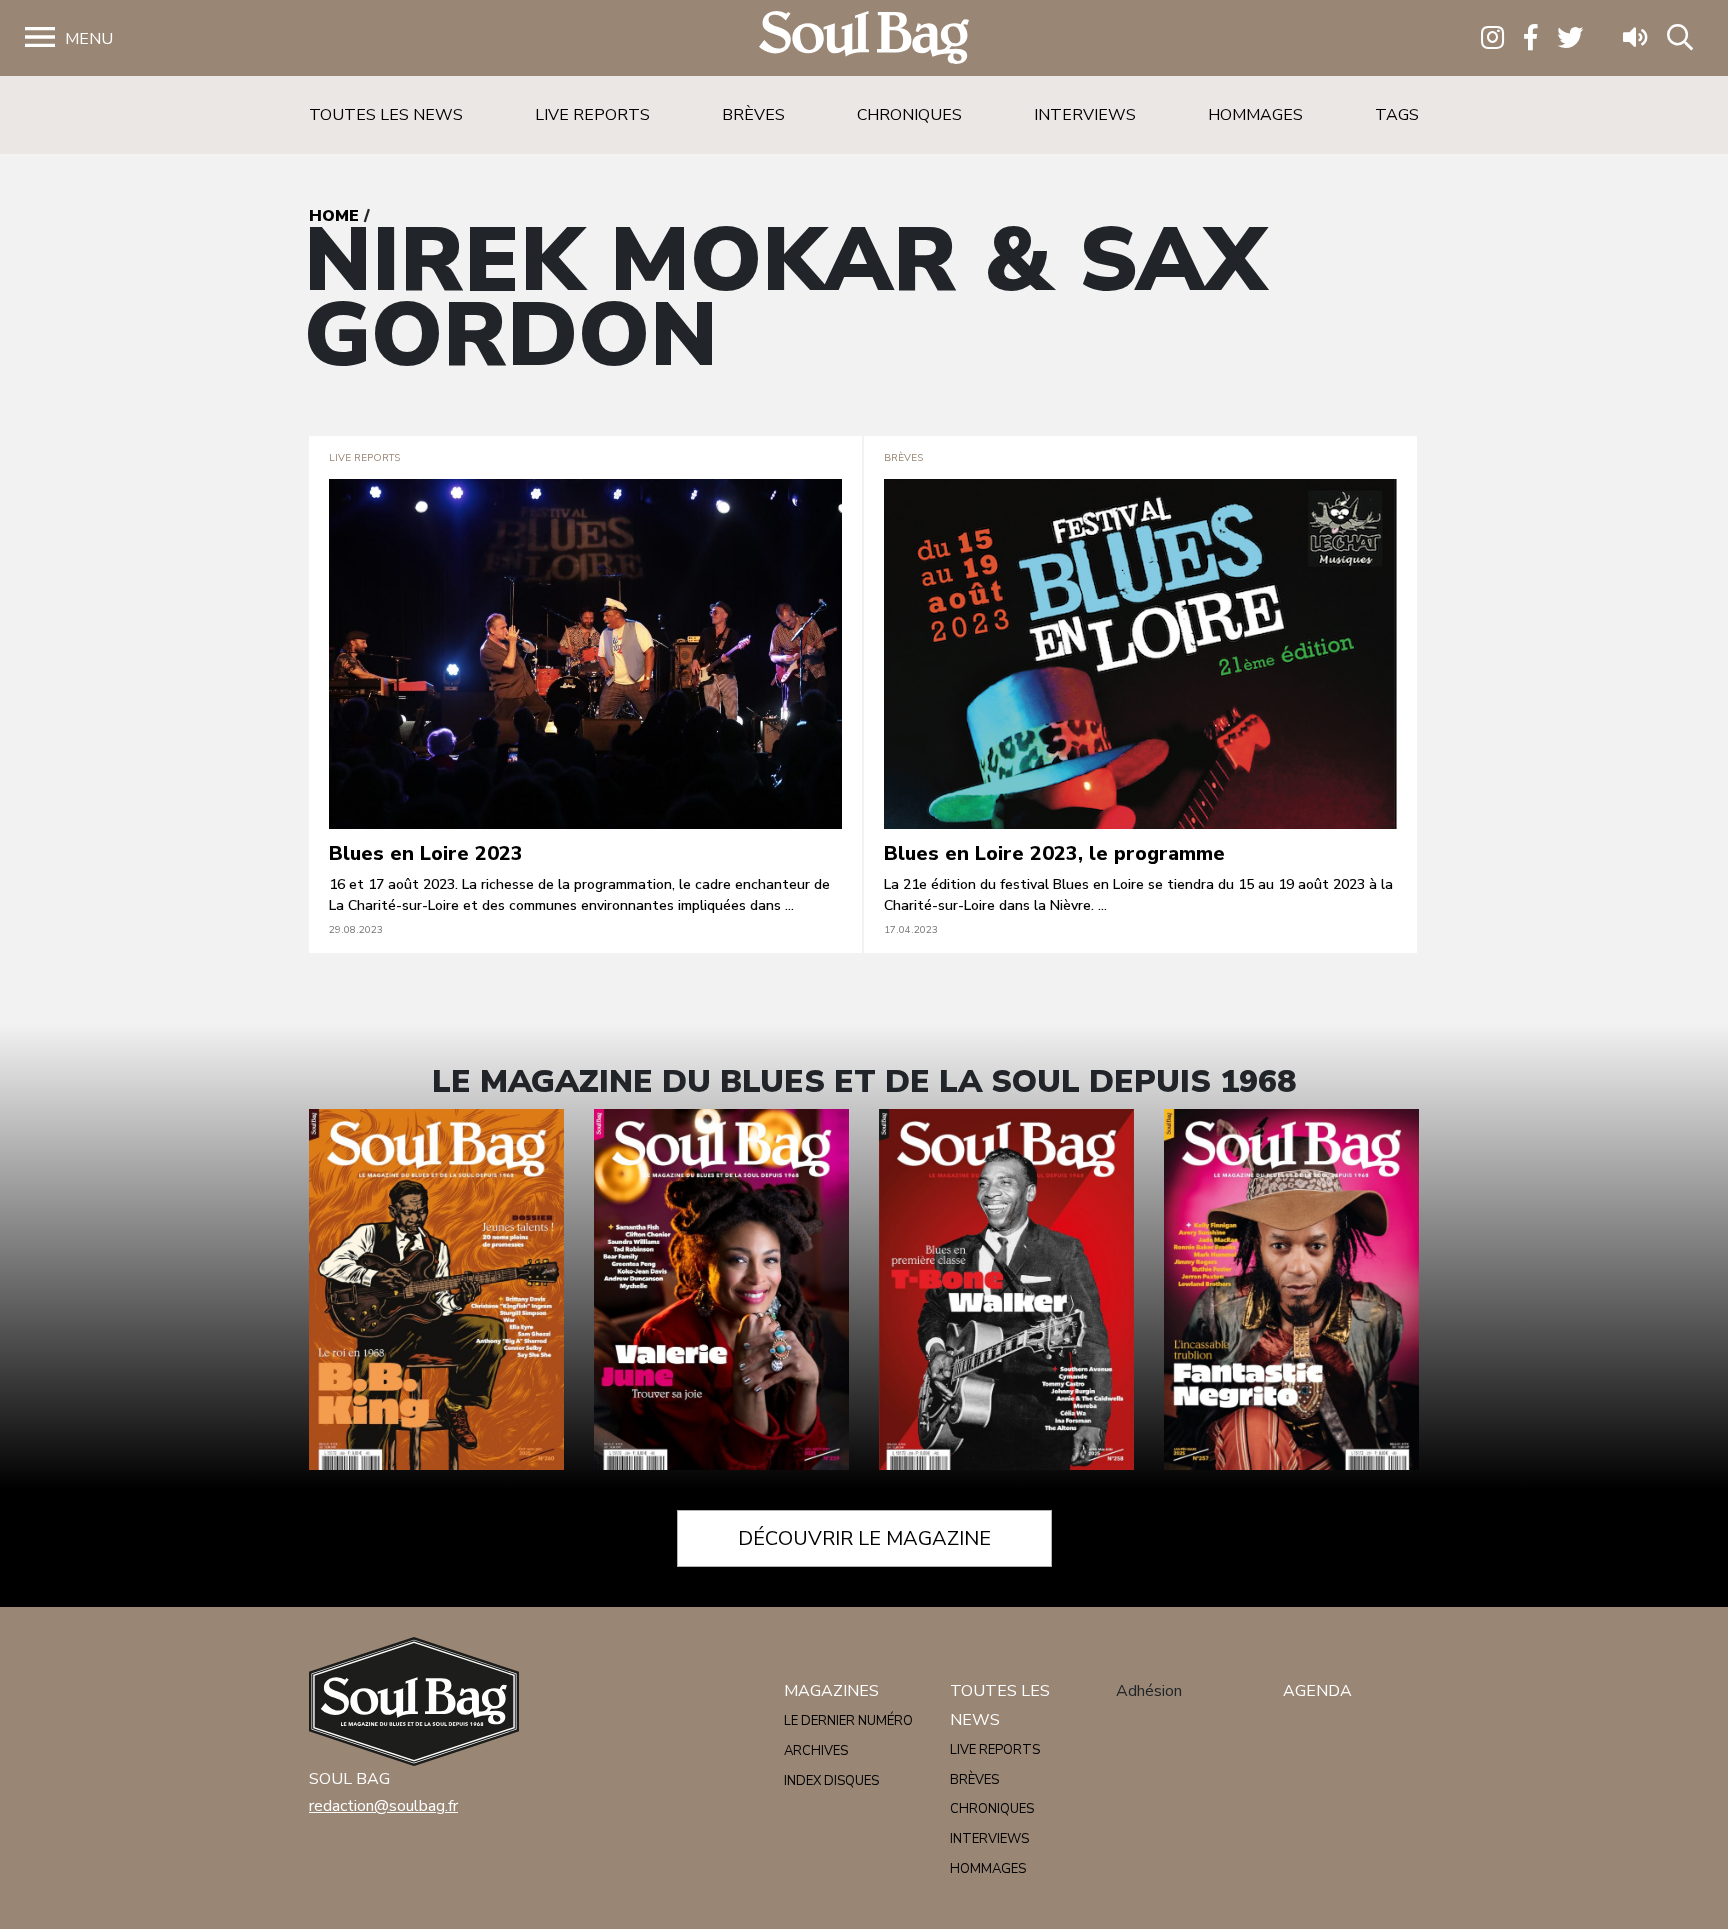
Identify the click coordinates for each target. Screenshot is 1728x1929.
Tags (1397, 115)
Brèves (753, 115)
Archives (816, 1751)
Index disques (831, 1781)
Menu (89, 39)
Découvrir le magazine (864, 1538)
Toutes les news (386, 115)
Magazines (831, 1691)
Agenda (1317, 1691)
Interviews (1085, 115)
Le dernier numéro (848, 1721)
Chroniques (909, 115)
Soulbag (864, 38)
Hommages (1255, 115)
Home (334, 216)
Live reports (592, 115)
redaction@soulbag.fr (383, 1806)
